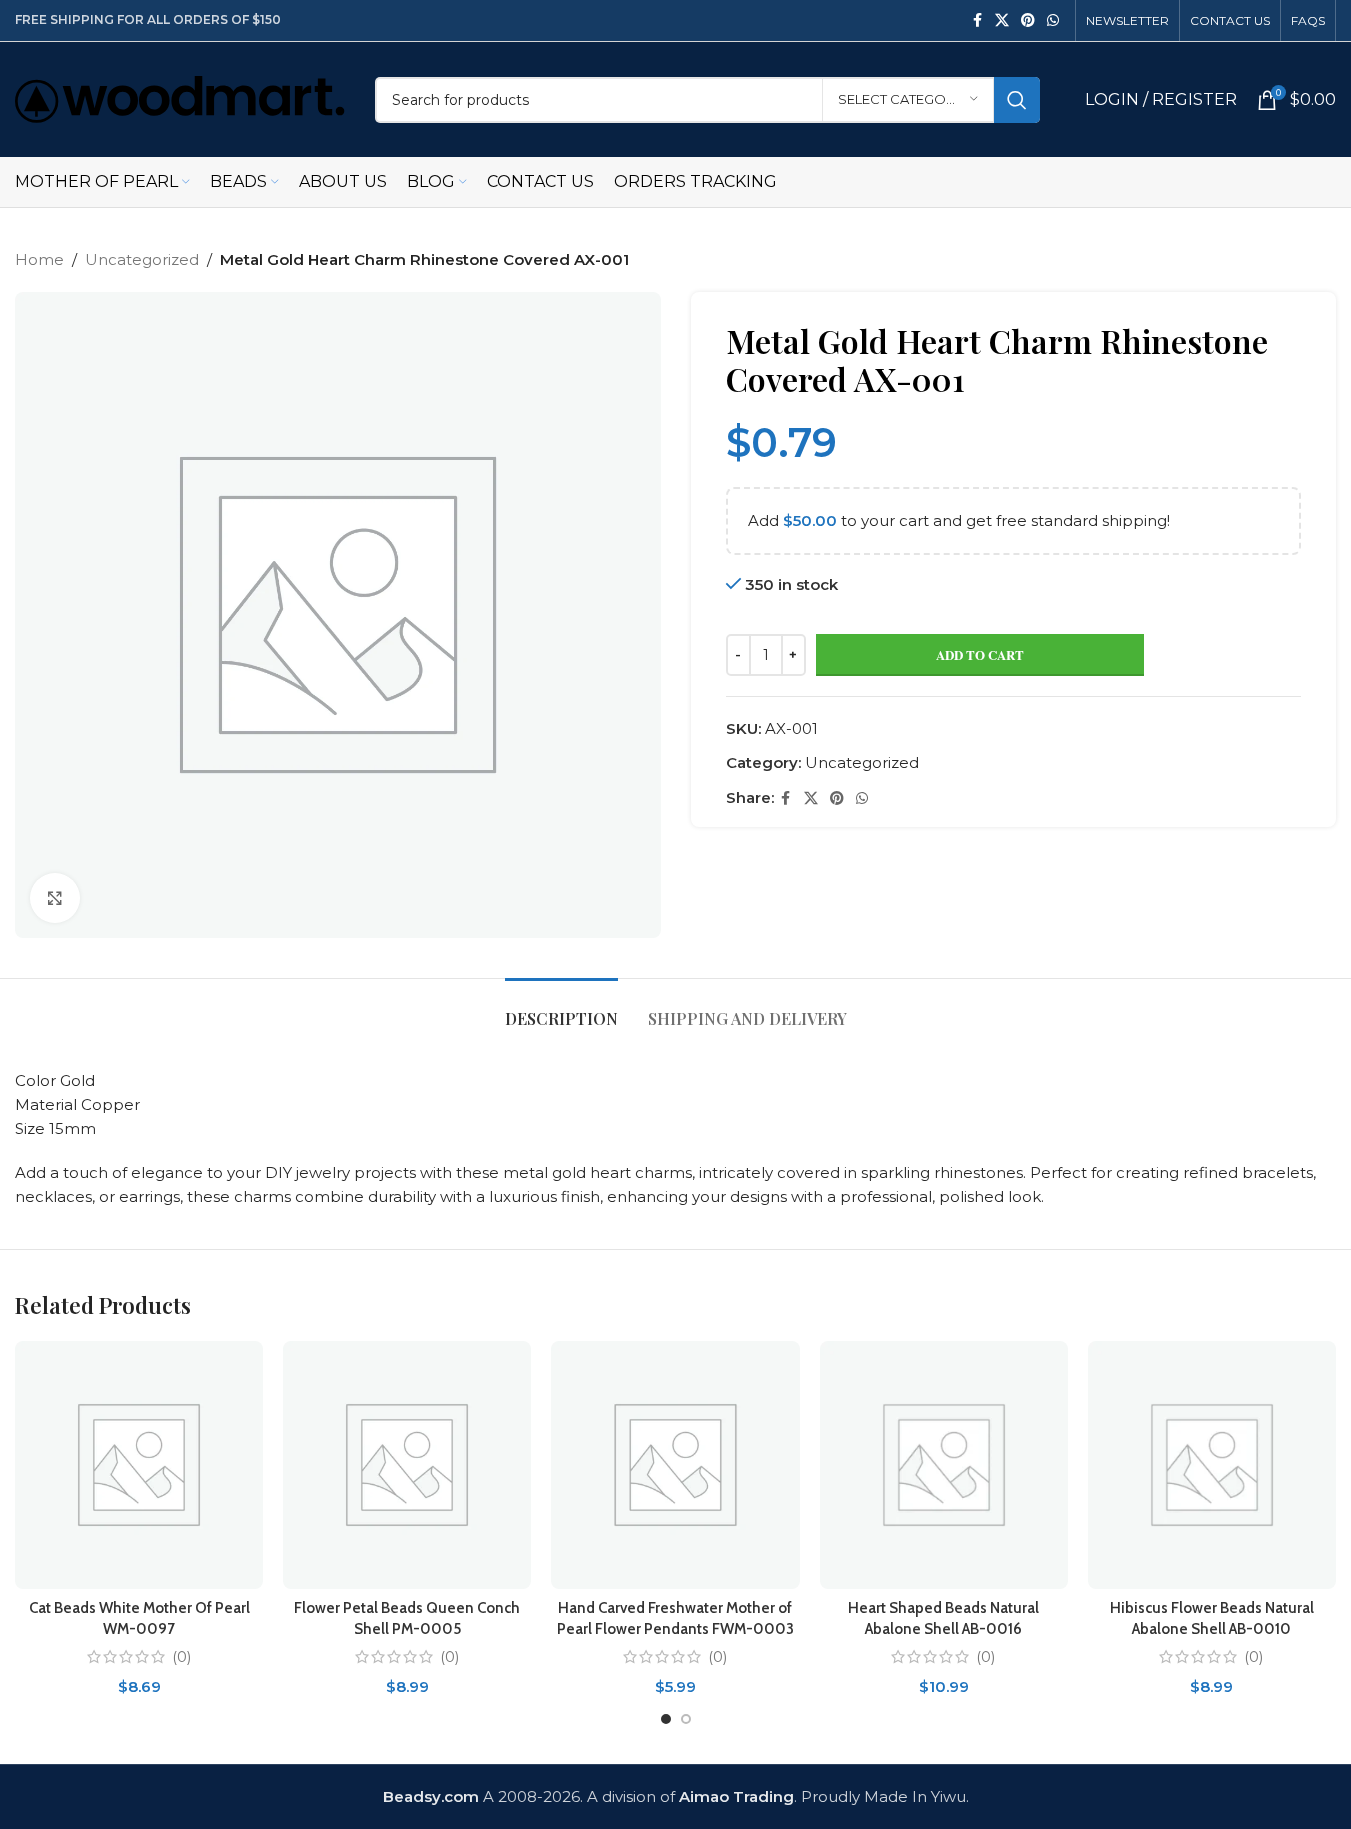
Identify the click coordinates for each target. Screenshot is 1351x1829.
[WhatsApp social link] (1053, 20)
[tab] (561, 1008)
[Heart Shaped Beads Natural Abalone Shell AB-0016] (944, 1465)
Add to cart (980, 654)
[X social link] (1002, 20)
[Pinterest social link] (1028, 20)
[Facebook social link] (977, 20)
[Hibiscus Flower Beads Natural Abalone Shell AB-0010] (1212, 1465)
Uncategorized (142, 259)
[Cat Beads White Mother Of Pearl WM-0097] (139, 1465)
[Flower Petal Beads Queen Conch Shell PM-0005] (407, 1465)
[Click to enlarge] (55, 898)
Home (39, 259)
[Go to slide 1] (666, 1719)
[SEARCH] (1017, 100)
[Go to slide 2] (686, 1719)
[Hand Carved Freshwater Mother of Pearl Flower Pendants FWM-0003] (675, 1465)
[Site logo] (180, 97)
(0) (182, 1656)
